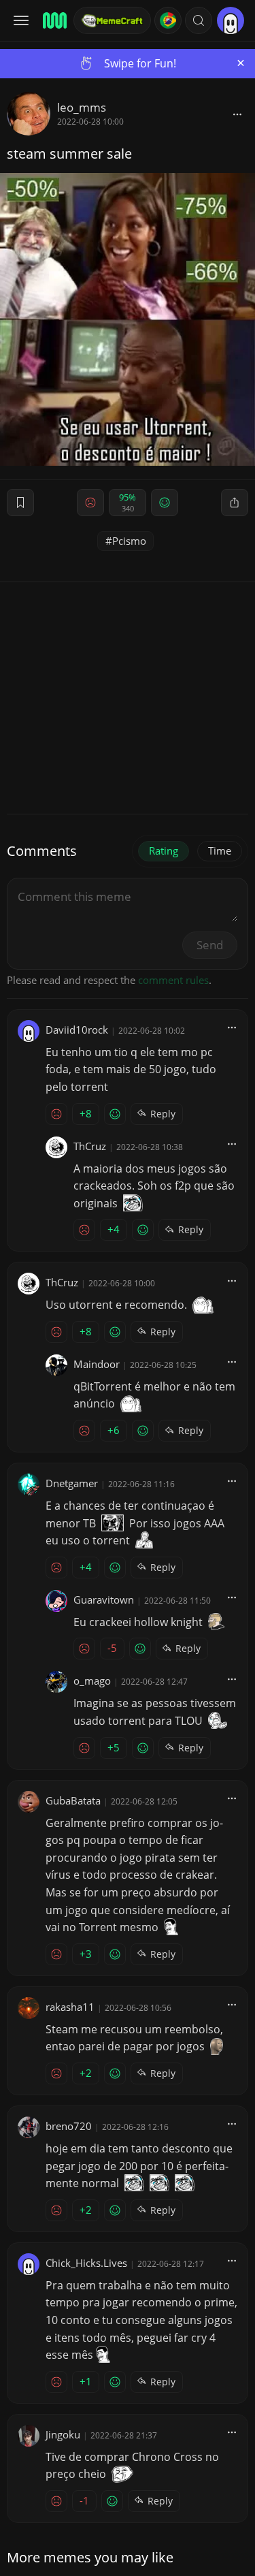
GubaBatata (73, 1800)
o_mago (92, 1681)
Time (220, 850)
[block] (237, 114)
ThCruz (90, 1146)
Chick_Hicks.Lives (86, 2263)
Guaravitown (104, 1600)
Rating (164, 850)
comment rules (173, 980)
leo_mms (82, 107)
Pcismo (129, 541)
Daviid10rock (77, 1030)
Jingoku (63, 2434)
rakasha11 (70, 2007)
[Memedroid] (54, 20)
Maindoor (97, 1364)
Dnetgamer (72, 1483)
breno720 (69, 2126)
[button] (199, 20)
